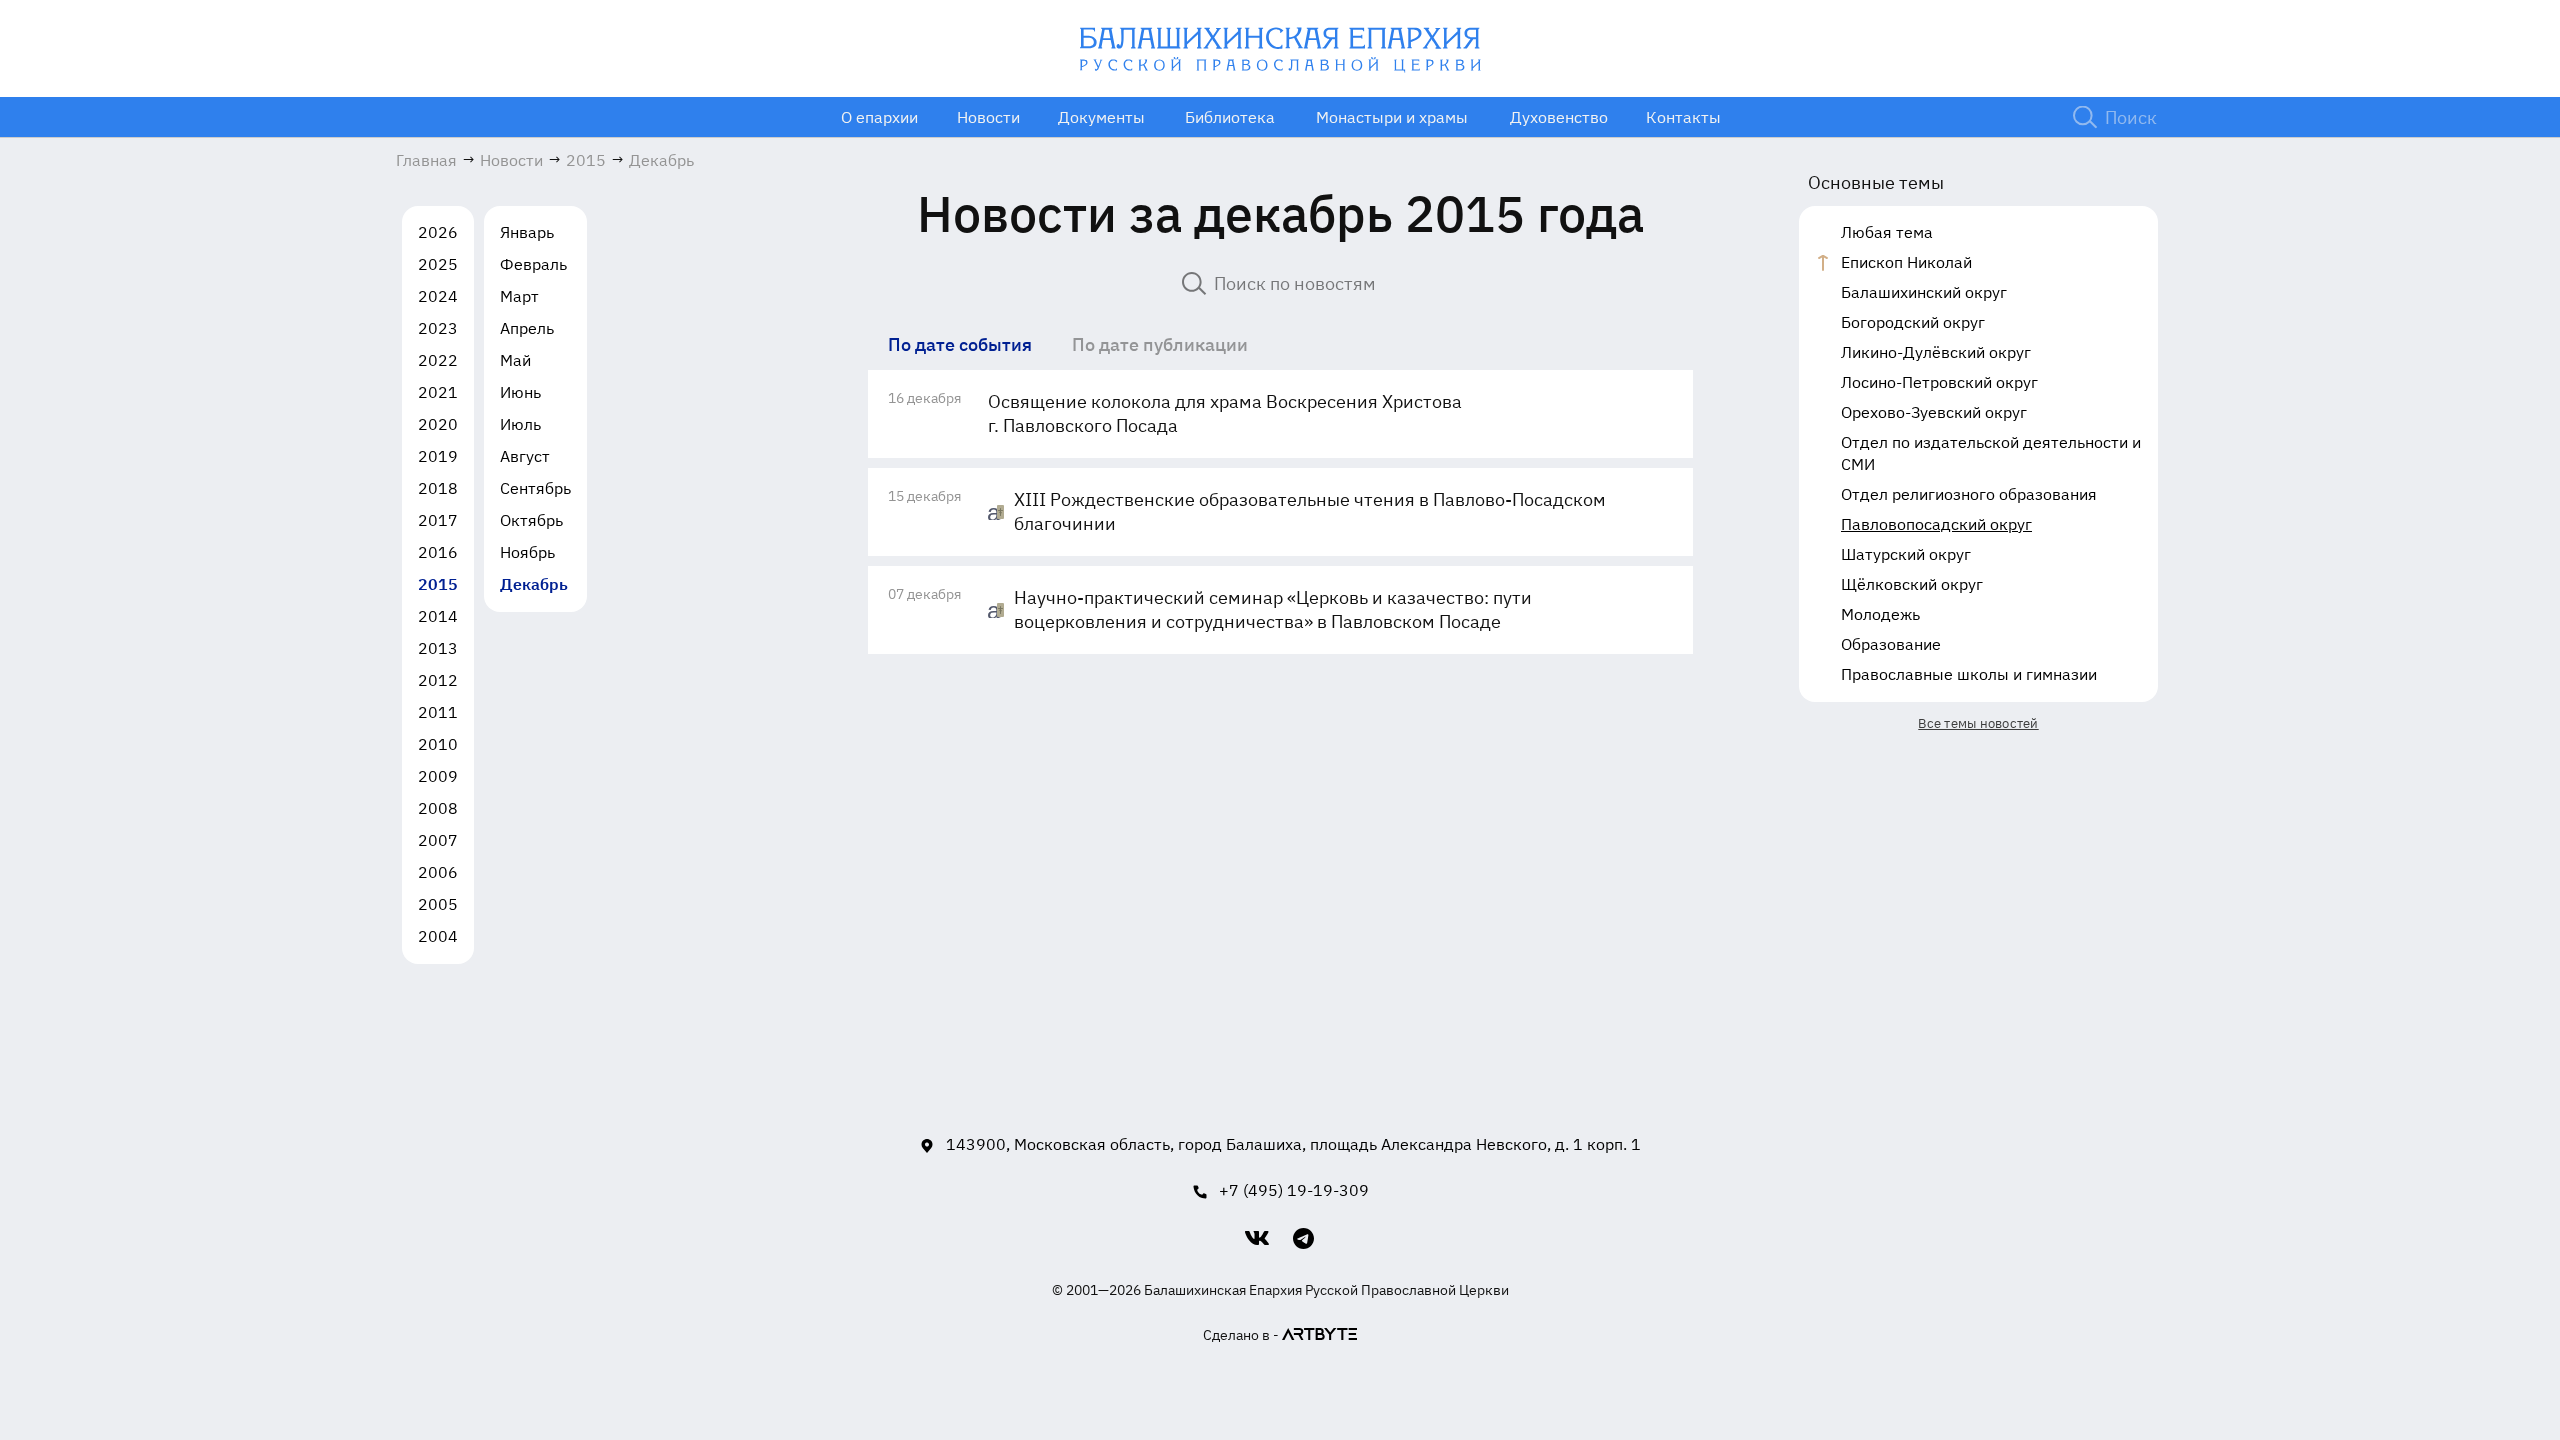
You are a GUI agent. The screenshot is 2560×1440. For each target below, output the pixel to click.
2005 (438, 904)
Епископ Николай (1906, 262)
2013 (438, 648)
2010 (438, 744)
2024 (438, 296)
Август (525, 456)
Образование (1891, 644)
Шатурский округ (1906, 554)
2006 (438, 872)
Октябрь (531, 520)
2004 (438, 936)
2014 (438, 616)
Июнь (520, 392)
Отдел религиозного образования (1969, 494)
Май (515, 360)
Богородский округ (1913, 322)
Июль (520, 424)
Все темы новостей (1978, 723)
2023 (438, 328)
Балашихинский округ (1924, 292)
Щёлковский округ (1912, 584)
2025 (438, 264)
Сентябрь (535, 488)
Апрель (527, 328)
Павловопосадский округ (1936, 524)
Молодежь (1880, 614)
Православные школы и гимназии (1969, 674)
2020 (438, 424)
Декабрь (534, 584)
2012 (438, 680)
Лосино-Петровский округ (1939, 382)
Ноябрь (527, 552)
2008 (438, 808)
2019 (438, 456)
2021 (438, 392)
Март (519, 296)
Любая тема (1887, 232)
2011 (438, 712)
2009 (438, 776)
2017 (438, 520)
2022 (438, 360)
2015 (438, 584)
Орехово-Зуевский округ (1934, 412)
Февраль (533, 264)
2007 (438, 840)
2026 (438, 232)
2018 (438, 488)
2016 (438, 552)
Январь (527, 232)
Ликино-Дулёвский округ (1936, 352)
